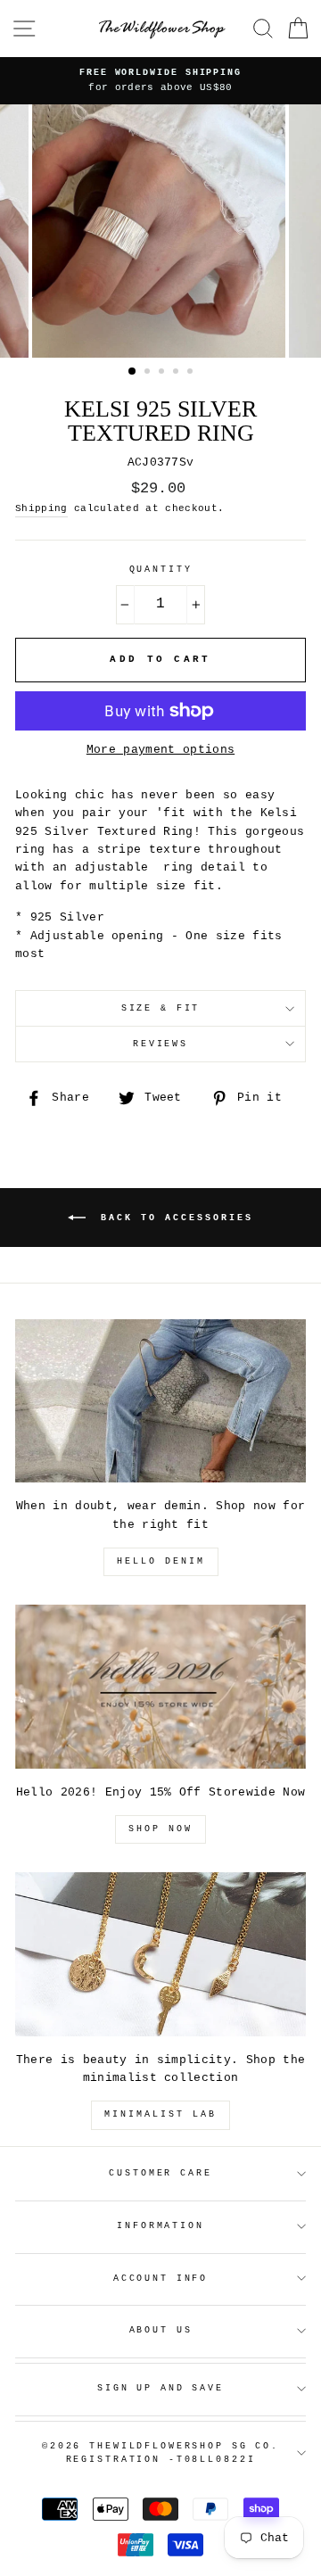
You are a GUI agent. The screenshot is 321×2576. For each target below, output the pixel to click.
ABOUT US (161, 2330)
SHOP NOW (160, 1829)
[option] (160, 231)
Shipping (41, 508)
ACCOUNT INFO (160, 2279)
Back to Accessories (173, 1218)
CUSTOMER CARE (160, 2173)
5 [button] (192, 373)
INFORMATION (160, 2226)
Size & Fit (161, 1008)
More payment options (160, 750)
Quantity (161, 570)
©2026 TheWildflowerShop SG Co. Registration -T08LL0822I (160, 2453)
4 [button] (177, 373)
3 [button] (163, 373)
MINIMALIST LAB (160, 2114)
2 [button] (149, 373)
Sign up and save (160, 2388)
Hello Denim (161, 1561)
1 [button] (133, 372)
